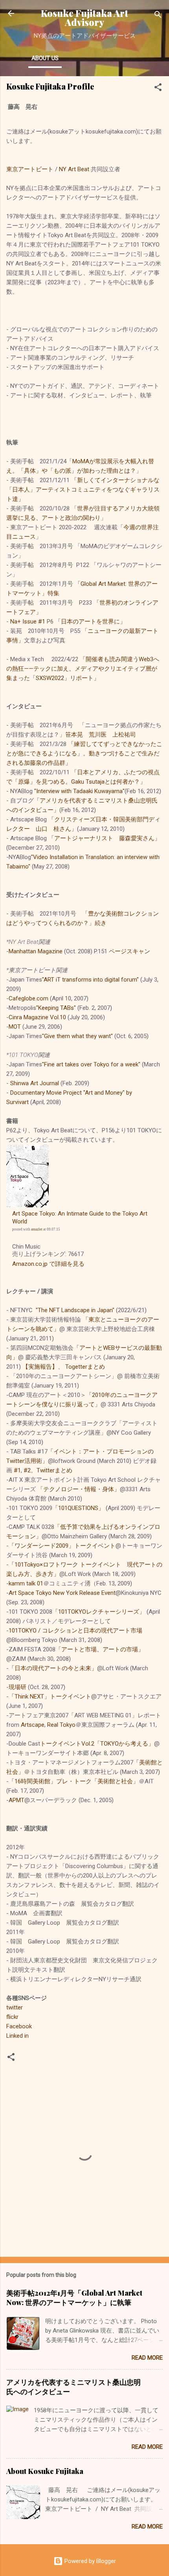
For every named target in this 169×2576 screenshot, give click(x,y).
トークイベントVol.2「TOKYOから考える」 (97, 1744)
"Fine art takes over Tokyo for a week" (91, 1064)
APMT (17, 1800)
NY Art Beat (74, 169)
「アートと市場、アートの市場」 (100, 1649)
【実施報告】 (40, 1367)
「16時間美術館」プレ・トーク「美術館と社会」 (74, 1781)
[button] (158, 89)
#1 (17, 1470)
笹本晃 (74, 735)
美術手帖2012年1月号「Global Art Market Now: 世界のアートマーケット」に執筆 (74, 2298)
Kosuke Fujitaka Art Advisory (84, 18)
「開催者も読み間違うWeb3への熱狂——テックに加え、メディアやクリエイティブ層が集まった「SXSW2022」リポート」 (83, 669)
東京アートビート (30, 169)
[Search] (158, 16)
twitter (15, 2007)
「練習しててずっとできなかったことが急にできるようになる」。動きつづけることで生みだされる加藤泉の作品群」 (84, 753)
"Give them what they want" (77, 1036)
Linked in (17, 2036)
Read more (147, 2358)
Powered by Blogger (89, 2561)
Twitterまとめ (54, 1470)
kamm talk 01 (26, 1583)
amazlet (37, 1229)
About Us (45, 58)
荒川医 (98, 735)
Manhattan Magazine (36, 951)
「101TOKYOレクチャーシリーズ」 (99, 1612)
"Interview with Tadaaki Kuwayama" (79, 791)
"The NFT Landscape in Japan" (75, 1310)
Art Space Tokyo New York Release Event (62, 1593)
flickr (12, 2017)
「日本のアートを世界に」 (90, 622)
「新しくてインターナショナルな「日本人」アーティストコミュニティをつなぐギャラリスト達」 (83, 490)
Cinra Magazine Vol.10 (37, 1017)
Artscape (33, 1725)
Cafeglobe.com (28, 998)
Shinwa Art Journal (35, 1083)
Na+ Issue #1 (28, 622)
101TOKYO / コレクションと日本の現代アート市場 (75, 1631)
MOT (15, 1027)
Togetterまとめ (85, 1367)
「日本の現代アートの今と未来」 (53, 1668)
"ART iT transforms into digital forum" (90, 980)
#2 (27, 1470)
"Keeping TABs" (56, 1008)
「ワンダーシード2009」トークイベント (62, 1546)
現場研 (17, 1687)
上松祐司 (124, 735)
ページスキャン (130, 951)
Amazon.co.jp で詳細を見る (48, 1264)
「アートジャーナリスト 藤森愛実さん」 (104, 838)
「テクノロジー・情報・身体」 (79, 1489)
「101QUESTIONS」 (78, 1508)
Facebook (19, 2026)
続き (101, 923)
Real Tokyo (61, 1725)
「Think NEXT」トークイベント (50, 1697)
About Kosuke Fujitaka (45, 2471)
